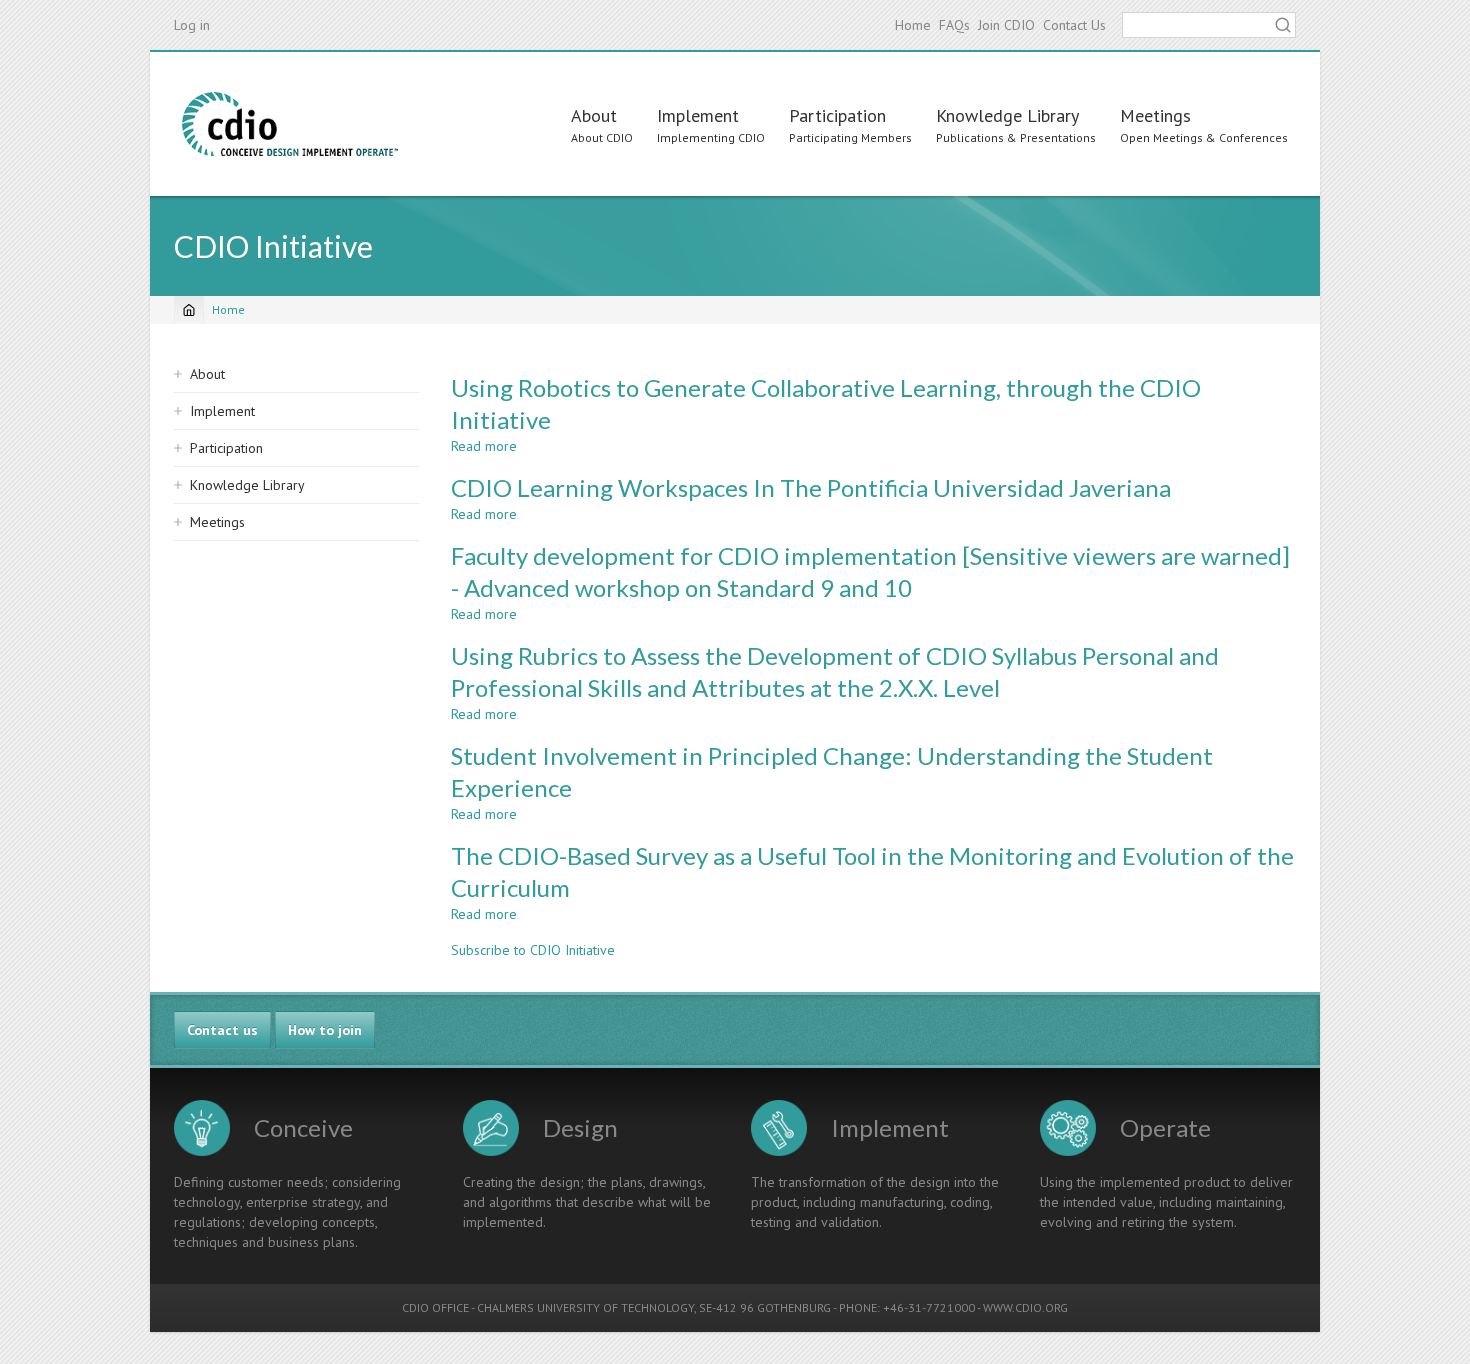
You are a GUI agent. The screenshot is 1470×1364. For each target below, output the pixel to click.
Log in (192, 25)
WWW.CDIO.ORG (1025, 1307)
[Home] (290, 124)
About (594, 115)
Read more (484, 446)
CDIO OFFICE (435, 1307)
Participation (837, 115)
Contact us (222, 1030)
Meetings (1155, 115)
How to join (325, 1030)
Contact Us (1074, 25)
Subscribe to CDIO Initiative (533, 950)
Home (913, 25)
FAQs (954, 25)
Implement (698, 115)
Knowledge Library (1007, 115)
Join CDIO (1006, 25)
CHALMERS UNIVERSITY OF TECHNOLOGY (585, 1307)
